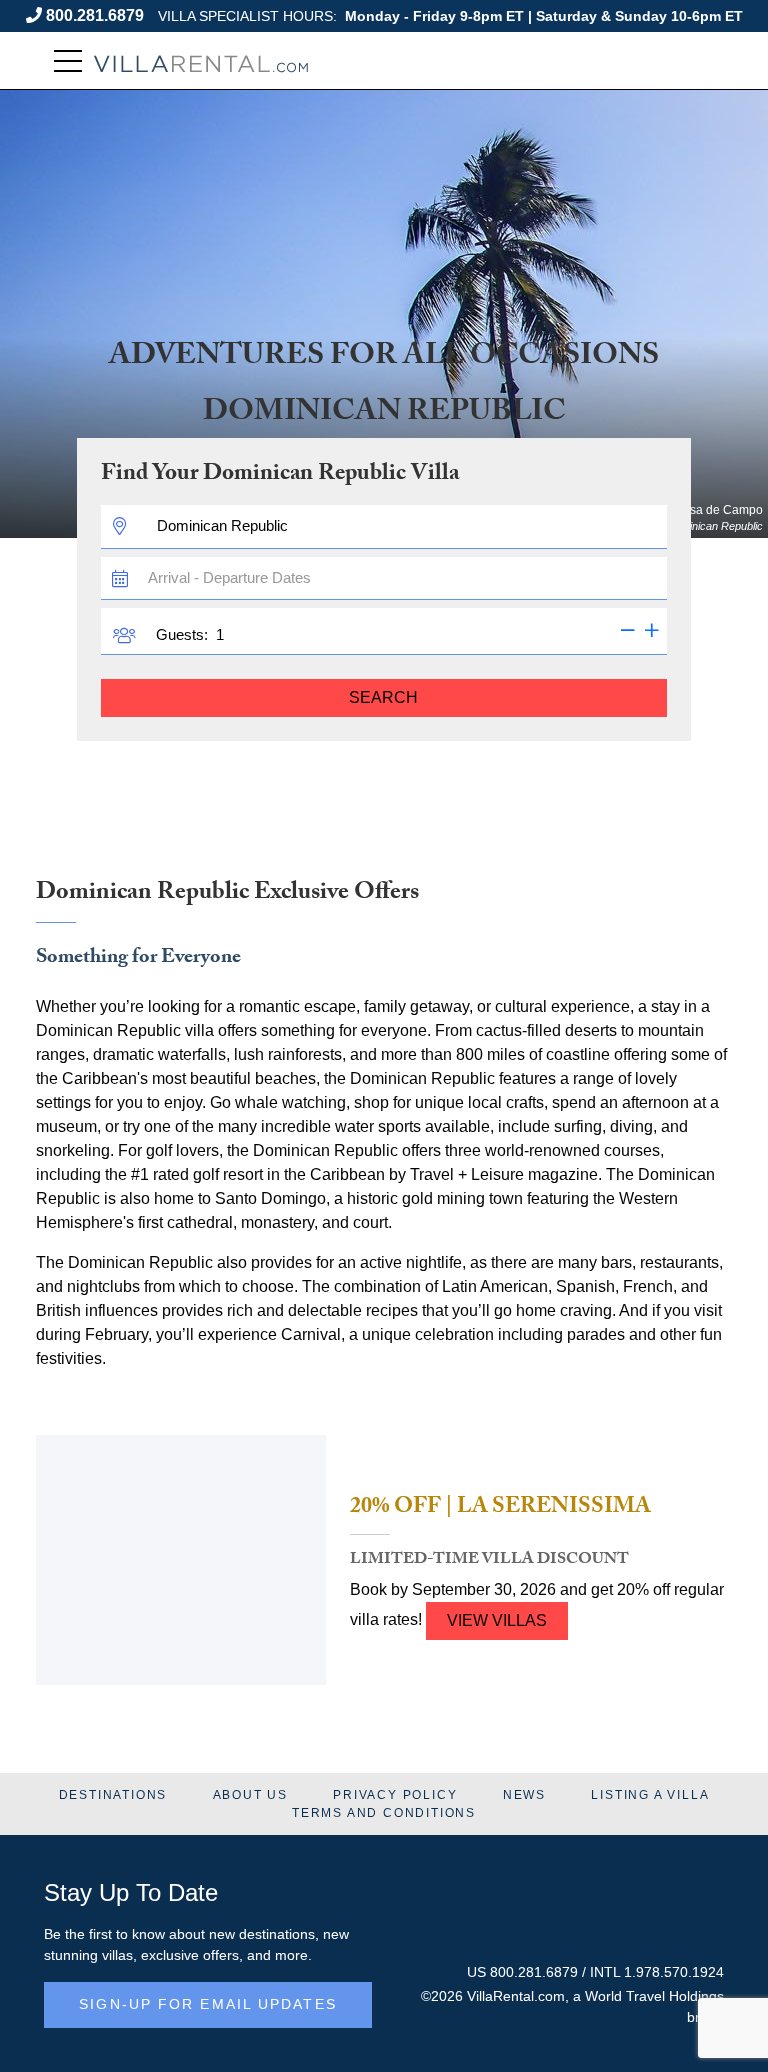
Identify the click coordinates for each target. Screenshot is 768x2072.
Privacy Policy (395, 1795)
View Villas (497, 1620)
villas (117, 1955)
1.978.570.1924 (674, 1972)
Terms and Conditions (384, 1813)
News (524, 1795)
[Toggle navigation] (68, 61)
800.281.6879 (95, 15)
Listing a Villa (650, 1795)
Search (383, 697)
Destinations (113, 1795)
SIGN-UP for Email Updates (208, 2004)
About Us (250, 1795)
